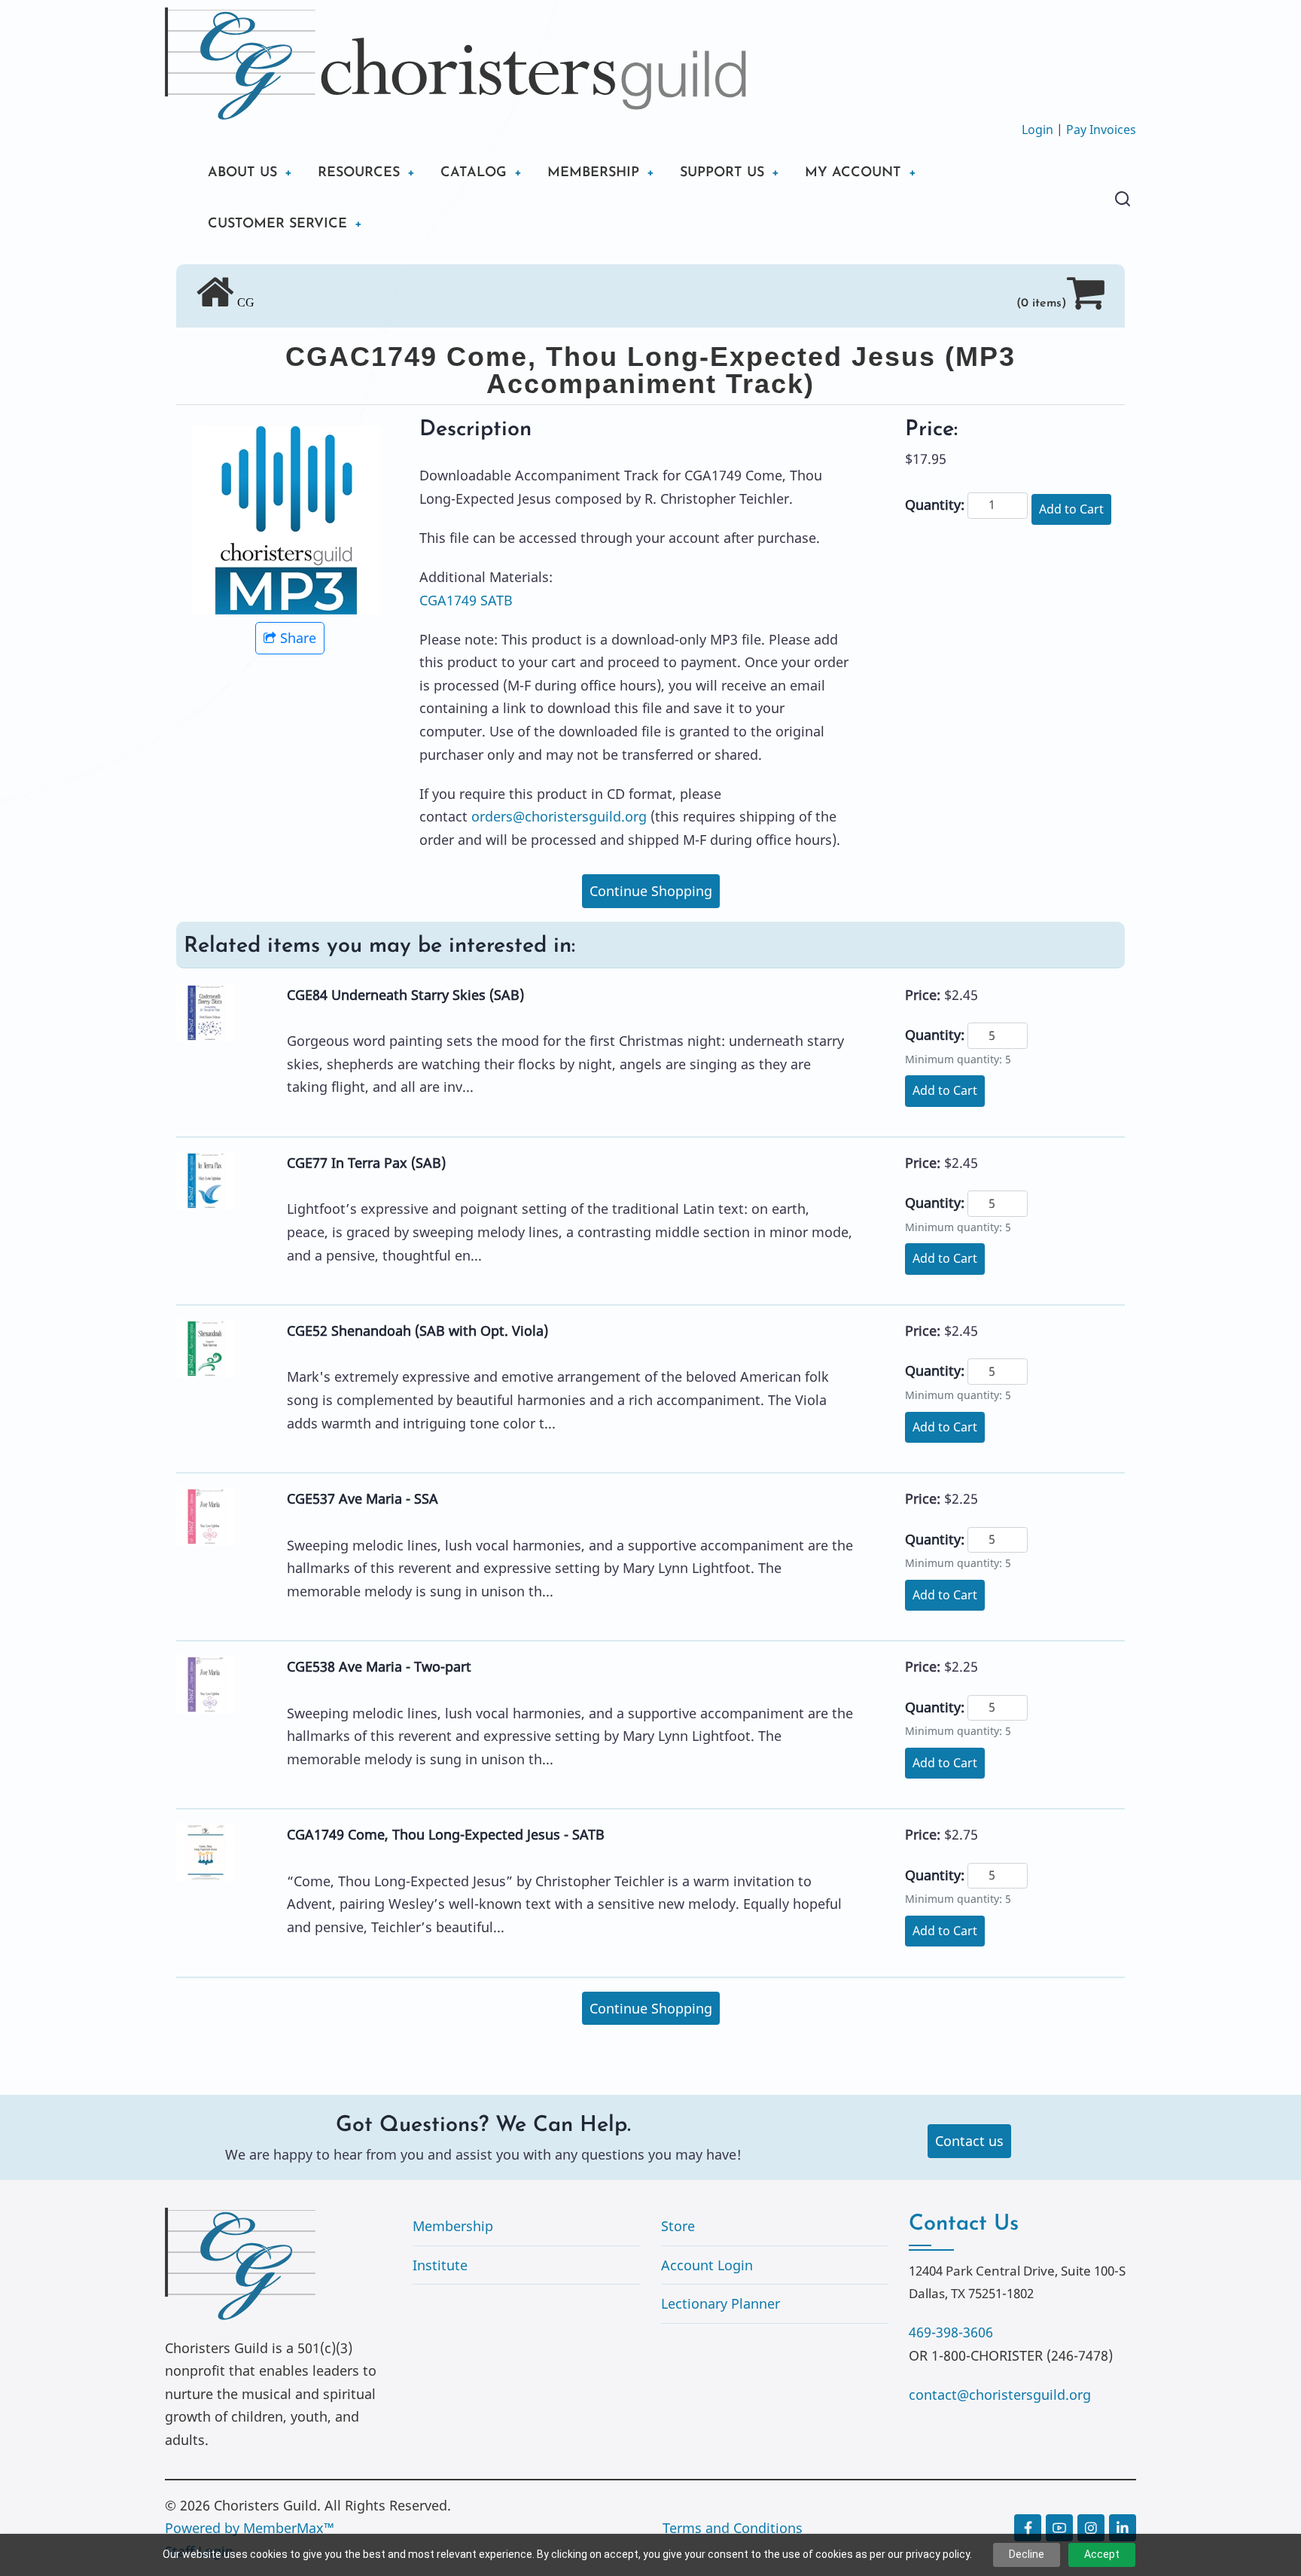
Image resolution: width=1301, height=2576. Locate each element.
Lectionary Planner (721, 2303)
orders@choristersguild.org (559, 816)
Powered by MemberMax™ (250, 2528)
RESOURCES (359, 173)
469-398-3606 (951, 2332)
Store (678, 2226)
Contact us (969, 2141)
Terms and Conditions (733, 2528)
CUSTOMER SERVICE (277, 224)
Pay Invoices (1101, 130)
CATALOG (474, 173)
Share (298, 638)
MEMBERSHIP (593, 173)
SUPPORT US (722, 173)
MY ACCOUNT (853, 173)
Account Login (707, 2265)
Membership (453, 2226)
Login (1037, 130)
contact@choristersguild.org (1000, 2395)
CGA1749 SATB (466, 600)
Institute (440, 2265)
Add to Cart (1071, 509)
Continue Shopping (651, 891)
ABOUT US (242, 173)
